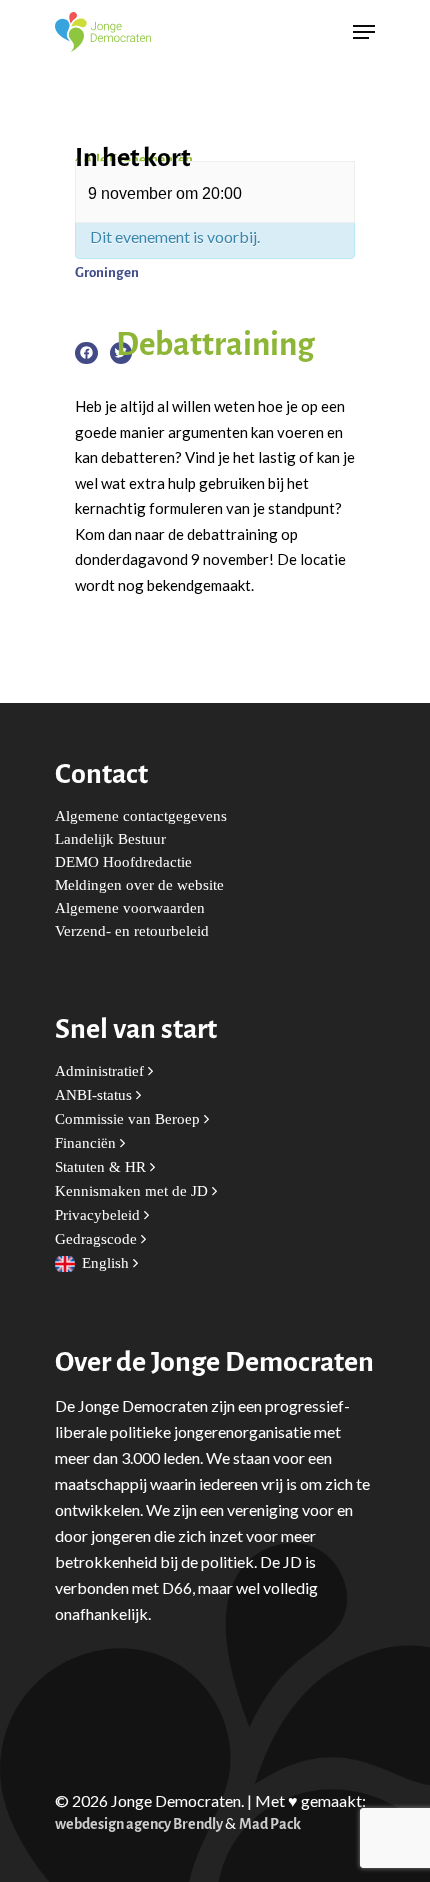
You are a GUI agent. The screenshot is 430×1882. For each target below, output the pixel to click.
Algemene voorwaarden (130, 908)
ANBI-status (95, 1095)
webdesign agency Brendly (140, 1824)
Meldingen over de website (139, 885)
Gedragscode (98, 1239)
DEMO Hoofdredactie (123, 862)
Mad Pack (270, 1824)
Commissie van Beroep (129, 1119)
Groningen (107, 272)
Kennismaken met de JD (133, 1191)
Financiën (87, 1143)
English (107, 1263)
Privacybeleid (99, 1215)
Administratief (101, 1071)
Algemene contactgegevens (141, 816)
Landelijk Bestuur (110, 839)
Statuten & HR (102, 1167)
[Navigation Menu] (364, 32)
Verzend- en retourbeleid (132, 931)
